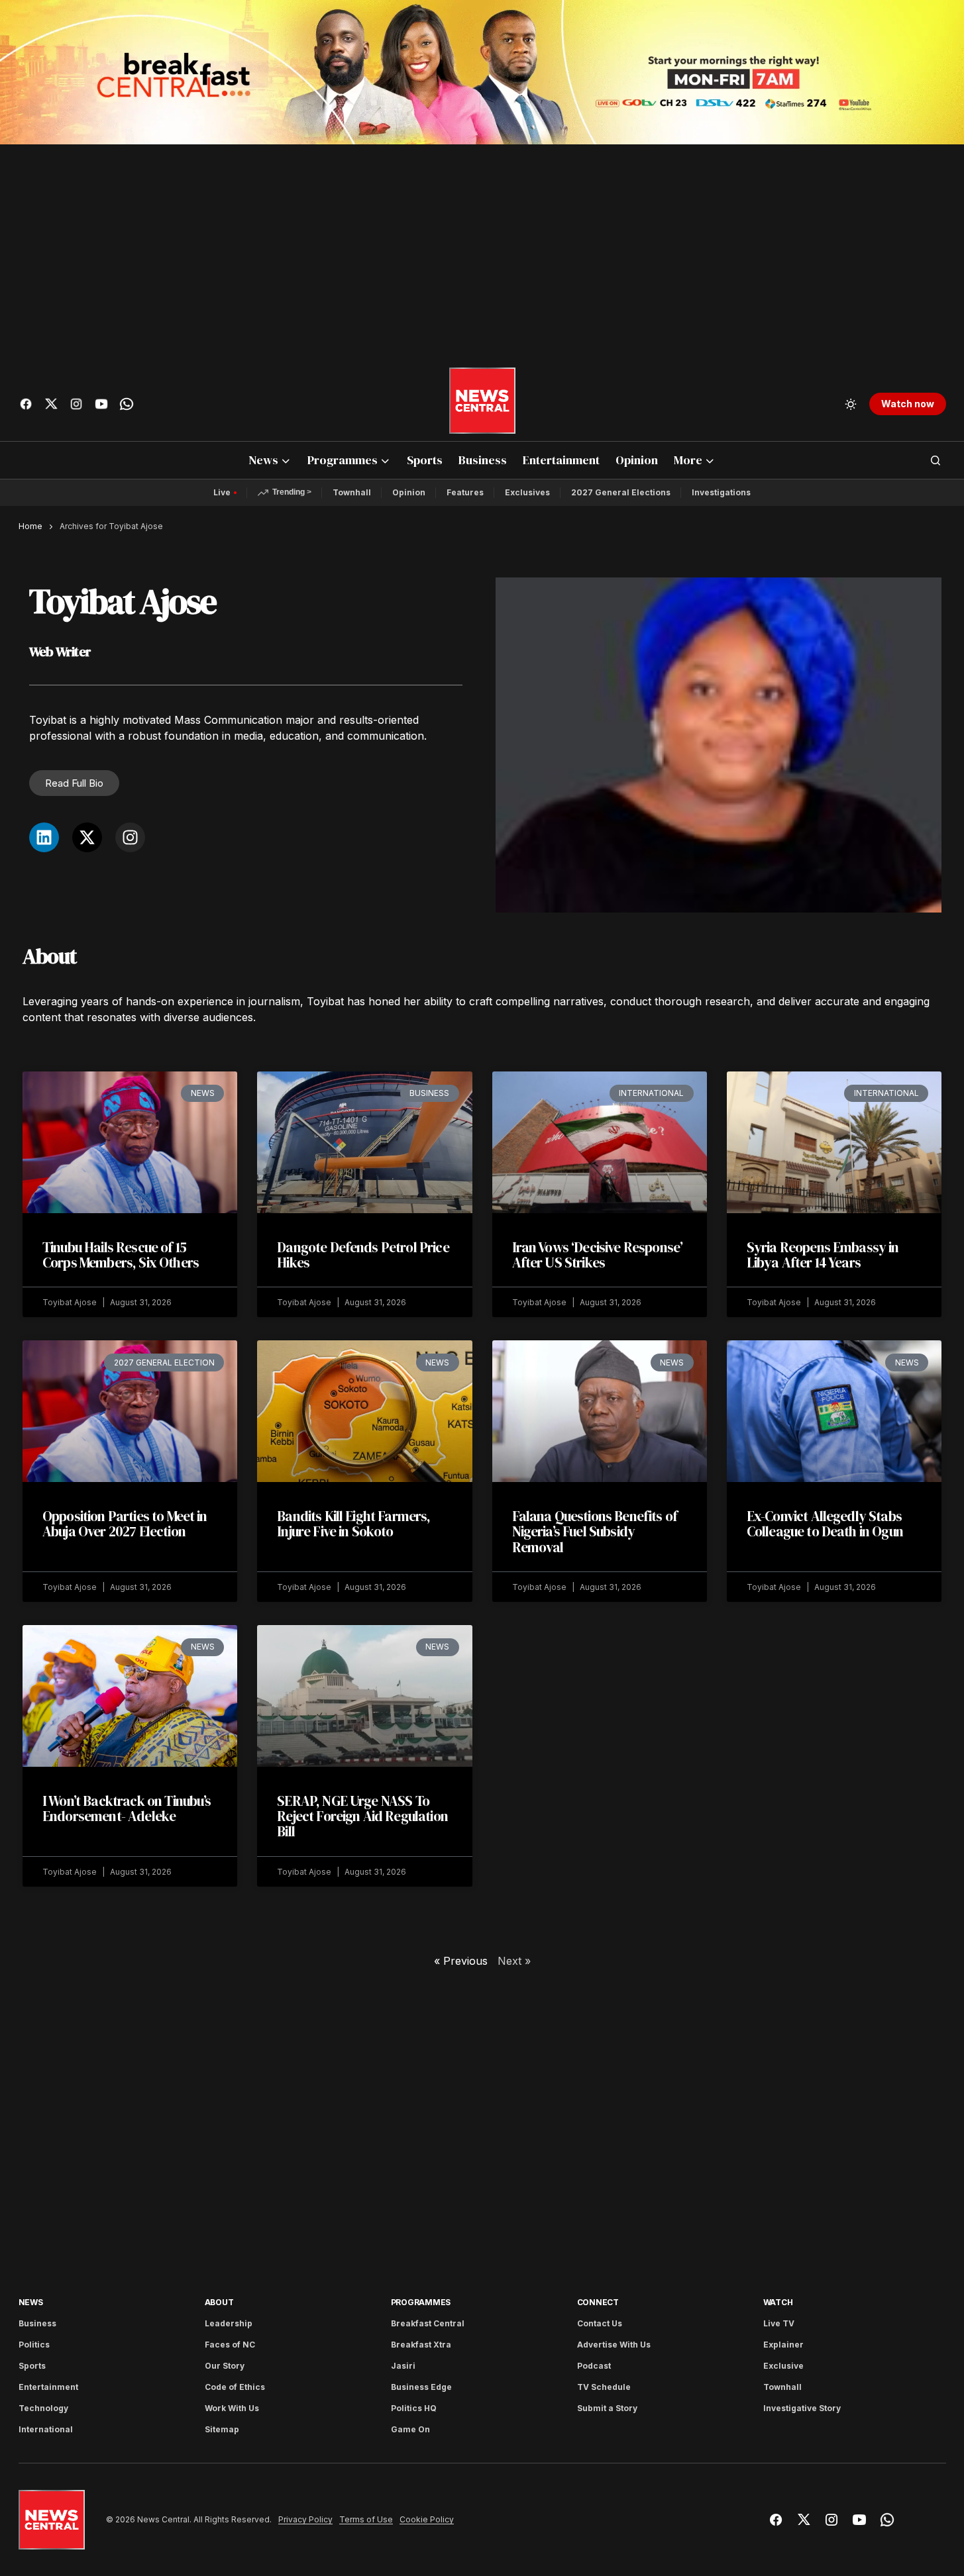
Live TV (779, 2323)
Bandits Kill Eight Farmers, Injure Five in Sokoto (353, 1524)
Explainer (783, 2345)
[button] (851, 404)
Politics (34, 2345)
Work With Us (232, 2408)
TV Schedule (604, 2387)
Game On (410, 2429)
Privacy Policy (305, 2520)
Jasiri (403, 2366)
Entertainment (48, 2387)
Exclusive (783, 2366)
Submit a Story (607, 2408)
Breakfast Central (428, 2323)
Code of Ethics (235, 2387)
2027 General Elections (621, 492)
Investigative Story (802, 2408)
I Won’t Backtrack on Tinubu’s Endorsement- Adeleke (127, 1808)
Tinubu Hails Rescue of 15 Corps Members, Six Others (121, 1255)
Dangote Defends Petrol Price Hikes (363, 1255)
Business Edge (421, 2387)
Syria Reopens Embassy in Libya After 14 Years (823, 1255)
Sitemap (222, 2429)
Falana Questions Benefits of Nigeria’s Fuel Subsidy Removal (595, 1531)
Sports (32, 2366)
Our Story (225, 2366)
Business (37, 2323)
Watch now (908, 404)
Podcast (594, 2366)
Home (30, 526)
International (46, 2429)
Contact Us (600, 2323)
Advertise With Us (614, 2345)
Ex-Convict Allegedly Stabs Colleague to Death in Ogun (825, 1524)
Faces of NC (230, 2345)
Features (465, 492)
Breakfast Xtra (421, 2345)
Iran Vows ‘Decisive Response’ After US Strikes (598, 1255)
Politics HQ (414, 2408)
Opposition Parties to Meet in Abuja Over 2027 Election (125, 1524)
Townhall (352, 492)
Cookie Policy (427, 2520)
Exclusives (527, 492)
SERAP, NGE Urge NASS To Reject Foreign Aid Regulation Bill (362, 1816)
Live (222, 492)
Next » (514, 1961)
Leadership (229, 2323)
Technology (43, 2408)
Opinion (409, 492)
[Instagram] (130, 837)
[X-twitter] (87, 837)
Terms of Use (366, 2520)
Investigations (721, 492)
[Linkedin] (44, 837)
